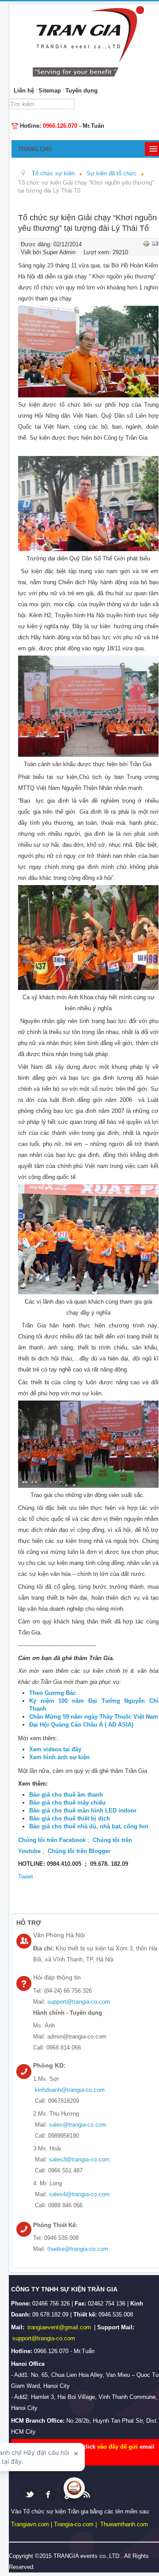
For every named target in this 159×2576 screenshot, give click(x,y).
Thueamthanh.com (124, 2524)
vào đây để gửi (118, 2447)
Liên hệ (24, 91)
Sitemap (50, 91)
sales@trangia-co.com (78, 2125)
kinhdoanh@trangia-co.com (70, 2090)
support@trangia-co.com (79, 2002)
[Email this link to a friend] (155, 243)
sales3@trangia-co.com (79, 2159)
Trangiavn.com (30, 2524)
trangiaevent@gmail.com (60, 2327)
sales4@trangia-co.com (79, 2194)
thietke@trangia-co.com (78, 2249)
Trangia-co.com (74, 2524)
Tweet (26, 1877)
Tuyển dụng (81, 91)
